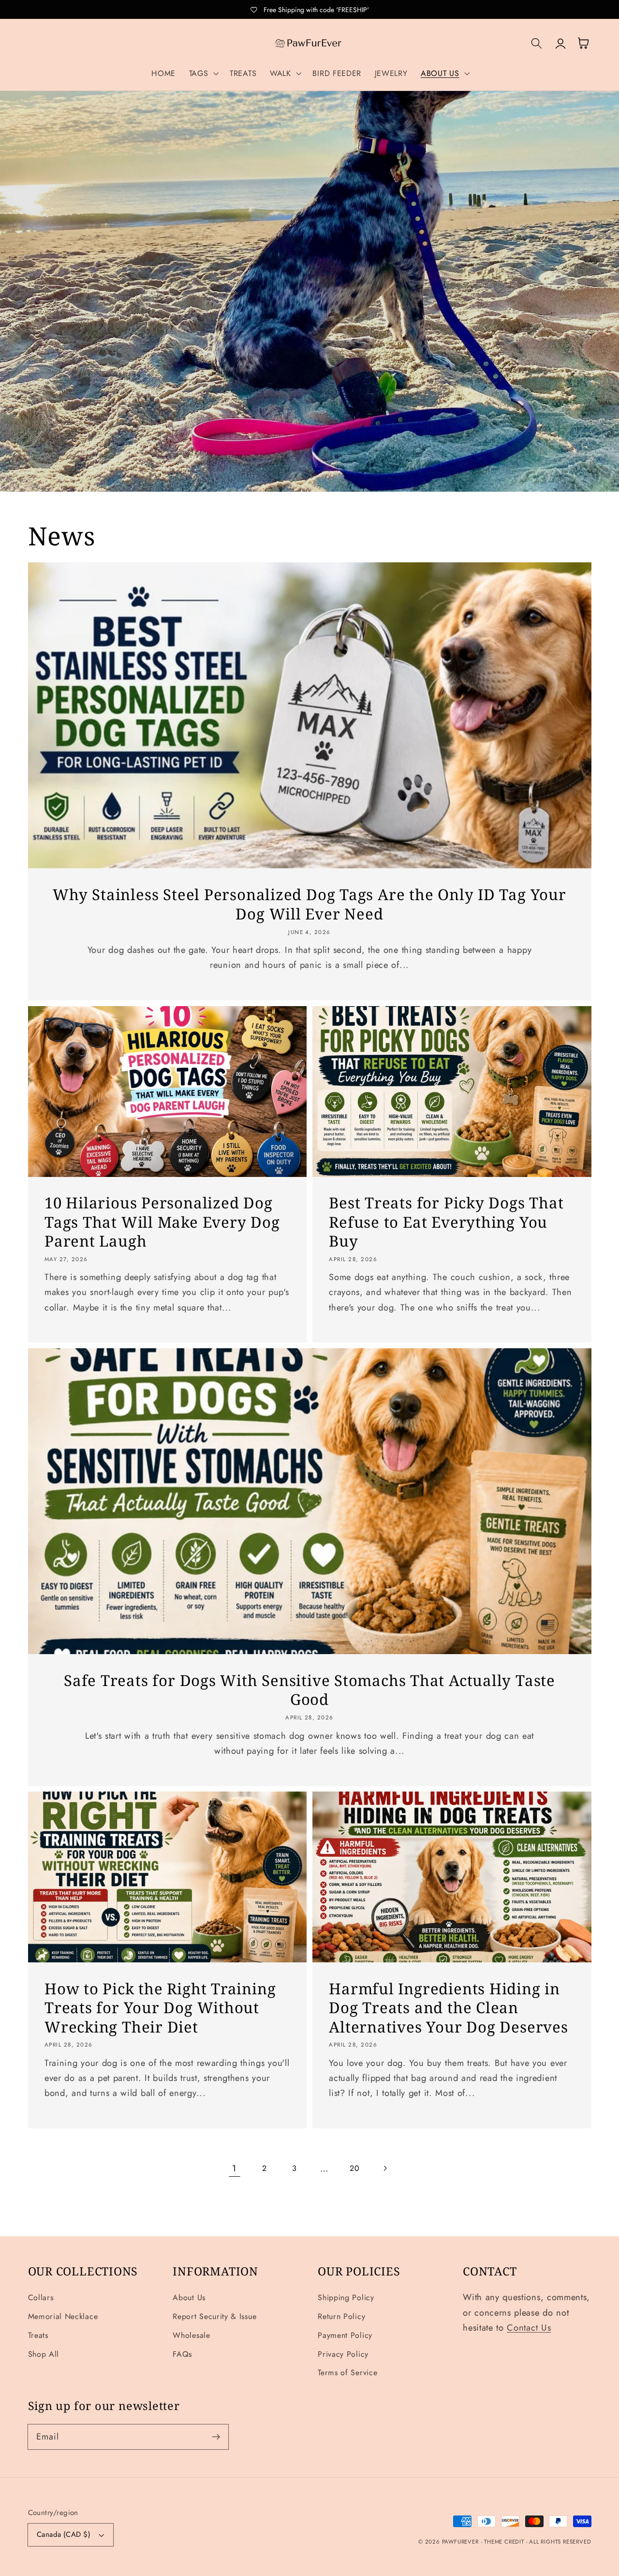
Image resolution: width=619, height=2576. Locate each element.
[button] (203, 74)
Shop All (44, 2354)
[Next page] (385, 2168)
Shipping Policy (346, 2297)
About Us (189, 2297)
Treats (38, 2335)
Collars (41, 2297)
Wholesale (191, 2335)
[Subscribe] (216, 2437)
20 (354, 2168)
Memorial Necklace (63, 2316)
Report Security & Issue (214, 2316)
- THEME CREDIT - (505, 2542)
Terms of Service (347, 2373)
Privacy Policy (343, 2354)
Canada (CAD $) (64, 2534)
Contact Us (529, 2327)
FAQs (182, 2354)
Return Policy (341, 2316)
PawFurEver (460, 2542)
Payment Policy (345, 2335)
